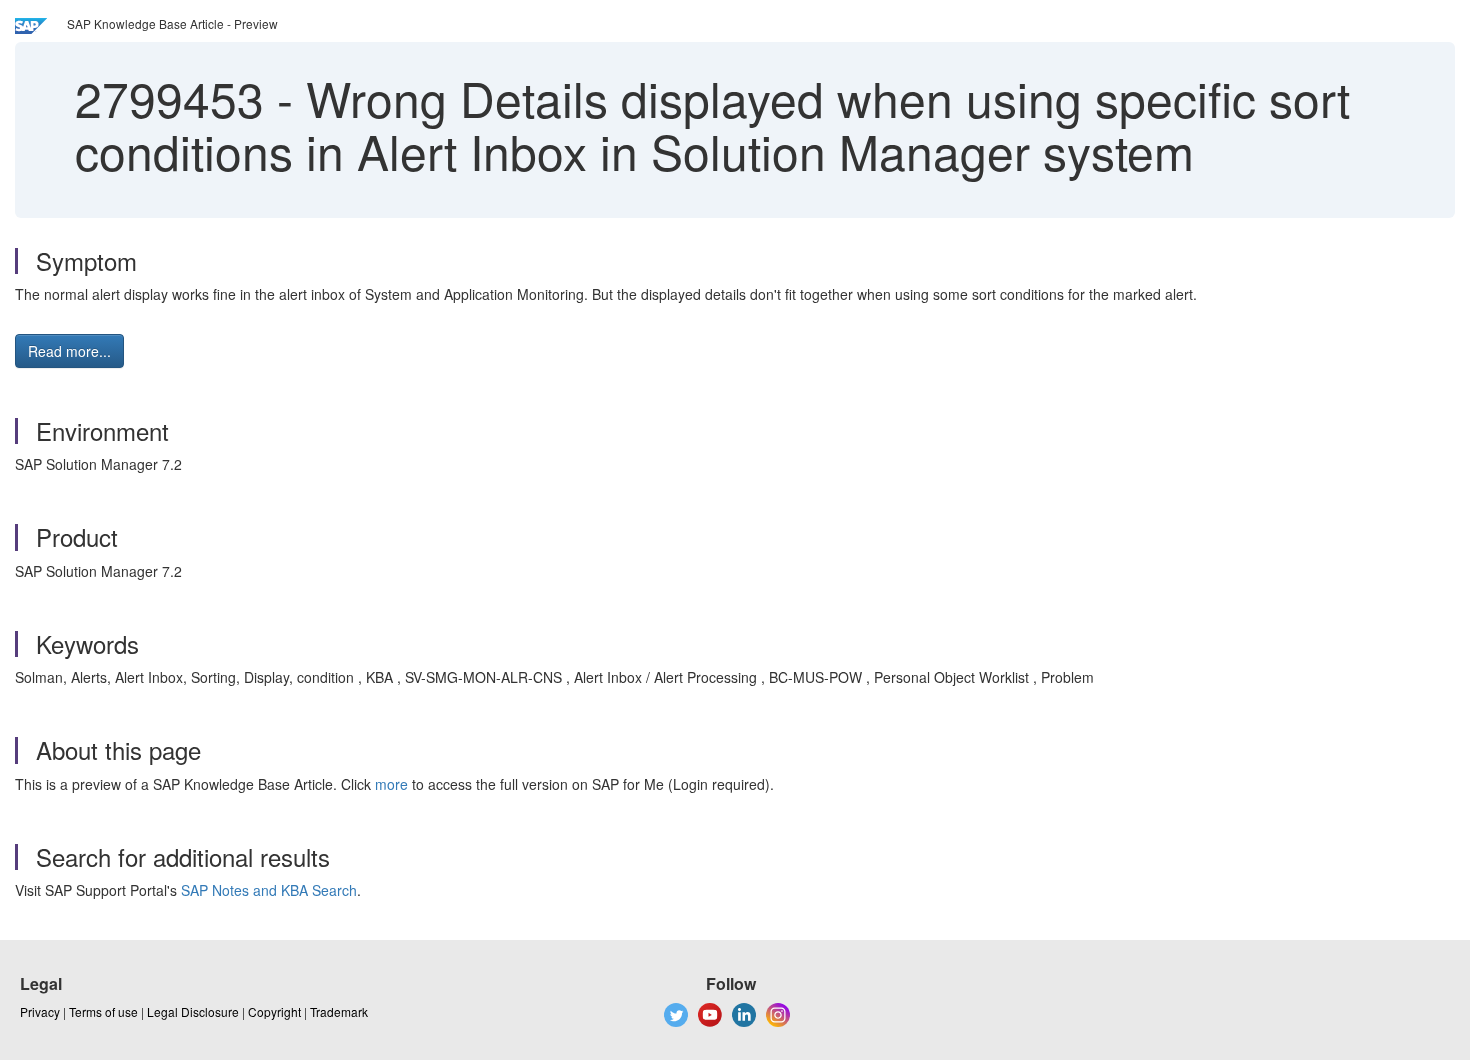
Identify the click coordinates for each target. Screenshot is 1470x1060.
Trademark (339, 1011)
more (391, 784)
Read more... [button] (69, 351)
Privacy (40, 1011)
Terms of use (103, 1011)
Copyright (274, 1011)
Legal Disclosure (193, 1011)
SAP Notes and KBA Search (269, 890)
